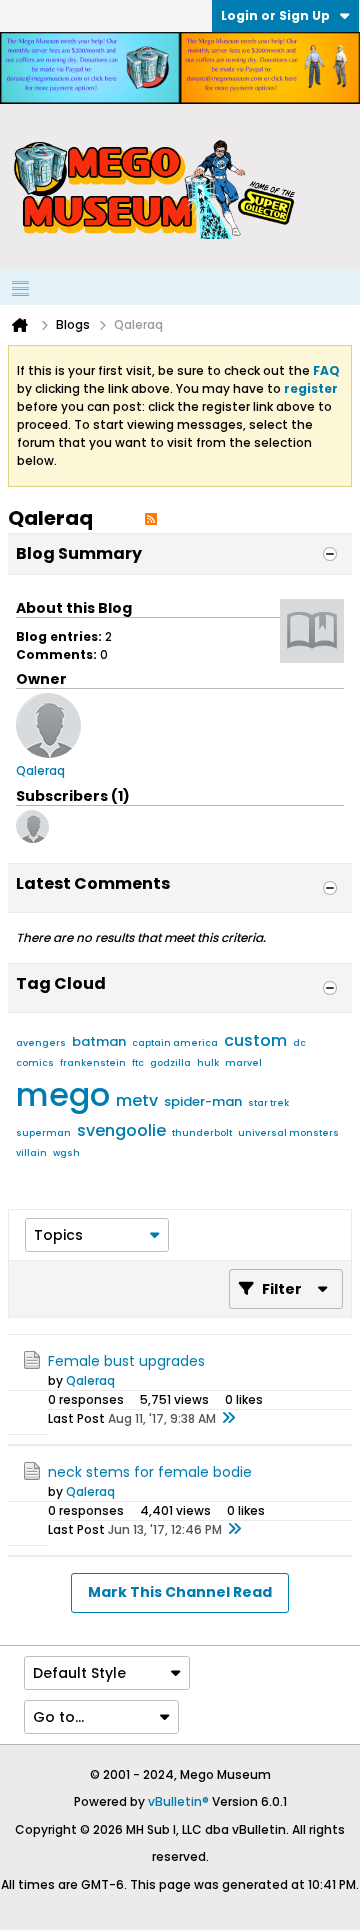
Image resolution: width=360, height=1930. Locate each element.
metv (137, 1100)
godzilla (170, 1063)
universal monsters (288, 1133)
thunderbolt (202, 1133)
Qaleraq (90, 1380)
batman (99, 1041)
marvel (243, 1063)
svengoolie (121, 1130)
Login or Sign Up (275, 15)
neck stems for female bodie (150, 1472)
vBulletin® (178, 1801)
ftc (138, 1063)
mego (63, 1094)
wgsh (66, 1153)
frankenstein (93, 1063)
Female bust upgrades (126, 1361)
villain (31, 1153)
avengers (41, 1043)
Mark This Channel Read (180, 1592)
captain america (175, 1043)
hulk (208, 1063)
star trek (268, 1103)
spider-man (203, 1101)
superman (43, 1133)
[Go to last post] (228, 1419)
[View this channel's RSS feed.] (151, 518)
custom (255, 1040)
